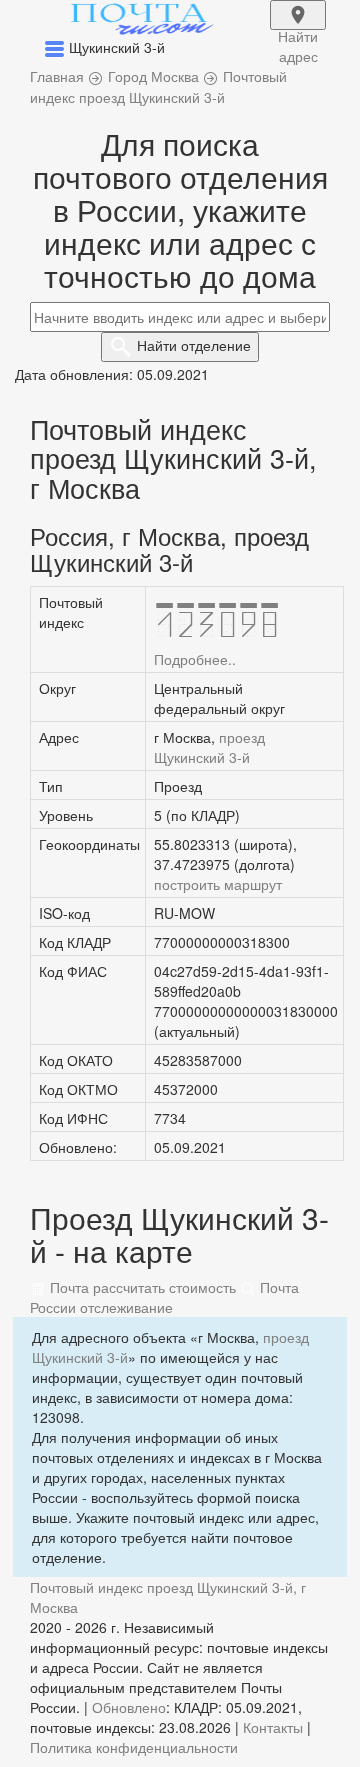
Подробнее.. (195, 659)
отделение (194, 345)
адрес (298, 28)
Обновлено (129, 1707)
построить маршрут (218, 884)
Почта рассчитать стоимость (141, 1287)
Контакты (273, 1727)
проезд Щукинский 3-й (209, 747)
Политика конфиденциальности (134, 1747)
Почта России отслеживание (164, 1297)
